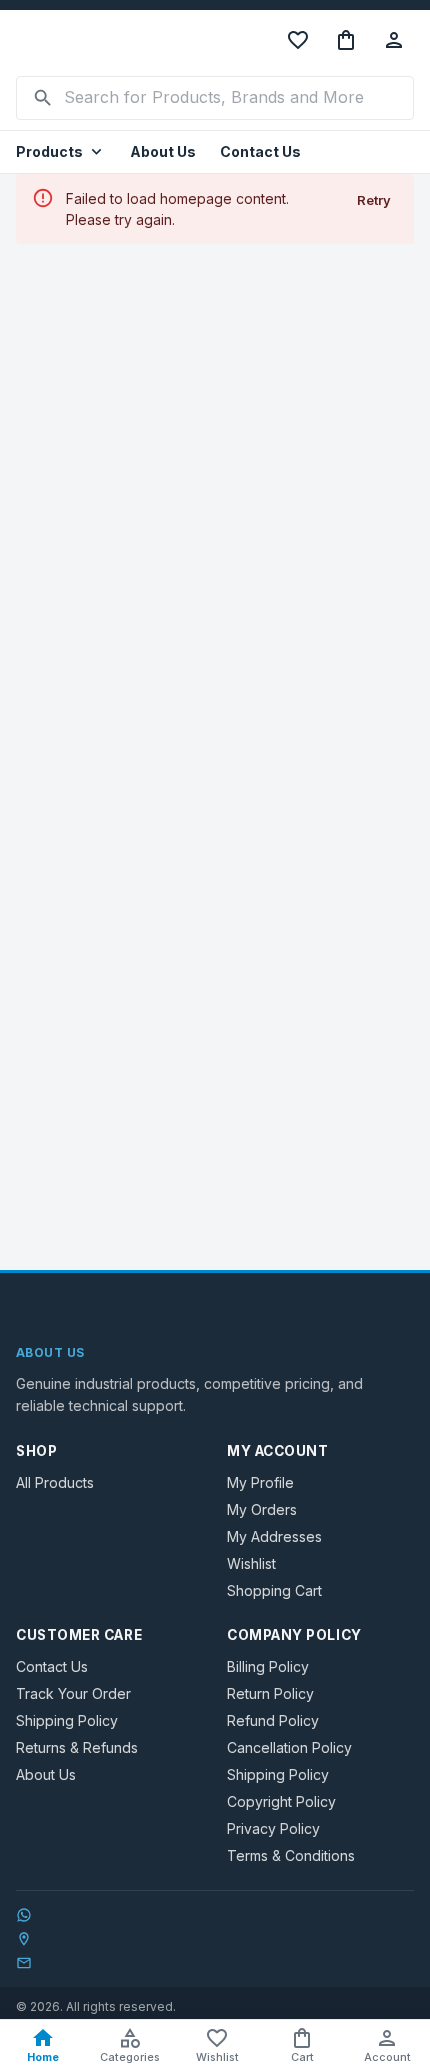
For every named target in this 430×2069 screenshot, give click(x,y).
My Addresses (274, 1536)
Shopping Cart (274, 1590)
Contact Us (260, 151)
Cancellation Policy (289, 1747)
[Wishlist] (298, 40)
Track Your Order (73, 1693)
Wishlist (251, 1563)
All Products (55, 1482)
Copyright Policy (281, 1801)
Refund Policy (273, 1720)
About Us (163, 151)
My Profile (260, 1482)
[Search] (43, 98)
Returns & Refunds (77, 1747)
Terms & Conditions (291, 1855)
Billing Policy (268, 1666)
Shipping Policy (67, 1720)
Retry (374, 200)
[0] (346, 40)
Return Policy (270, 1693)
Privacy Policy (273, 1828)
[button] (61, 152)
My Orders (262, 1509)
